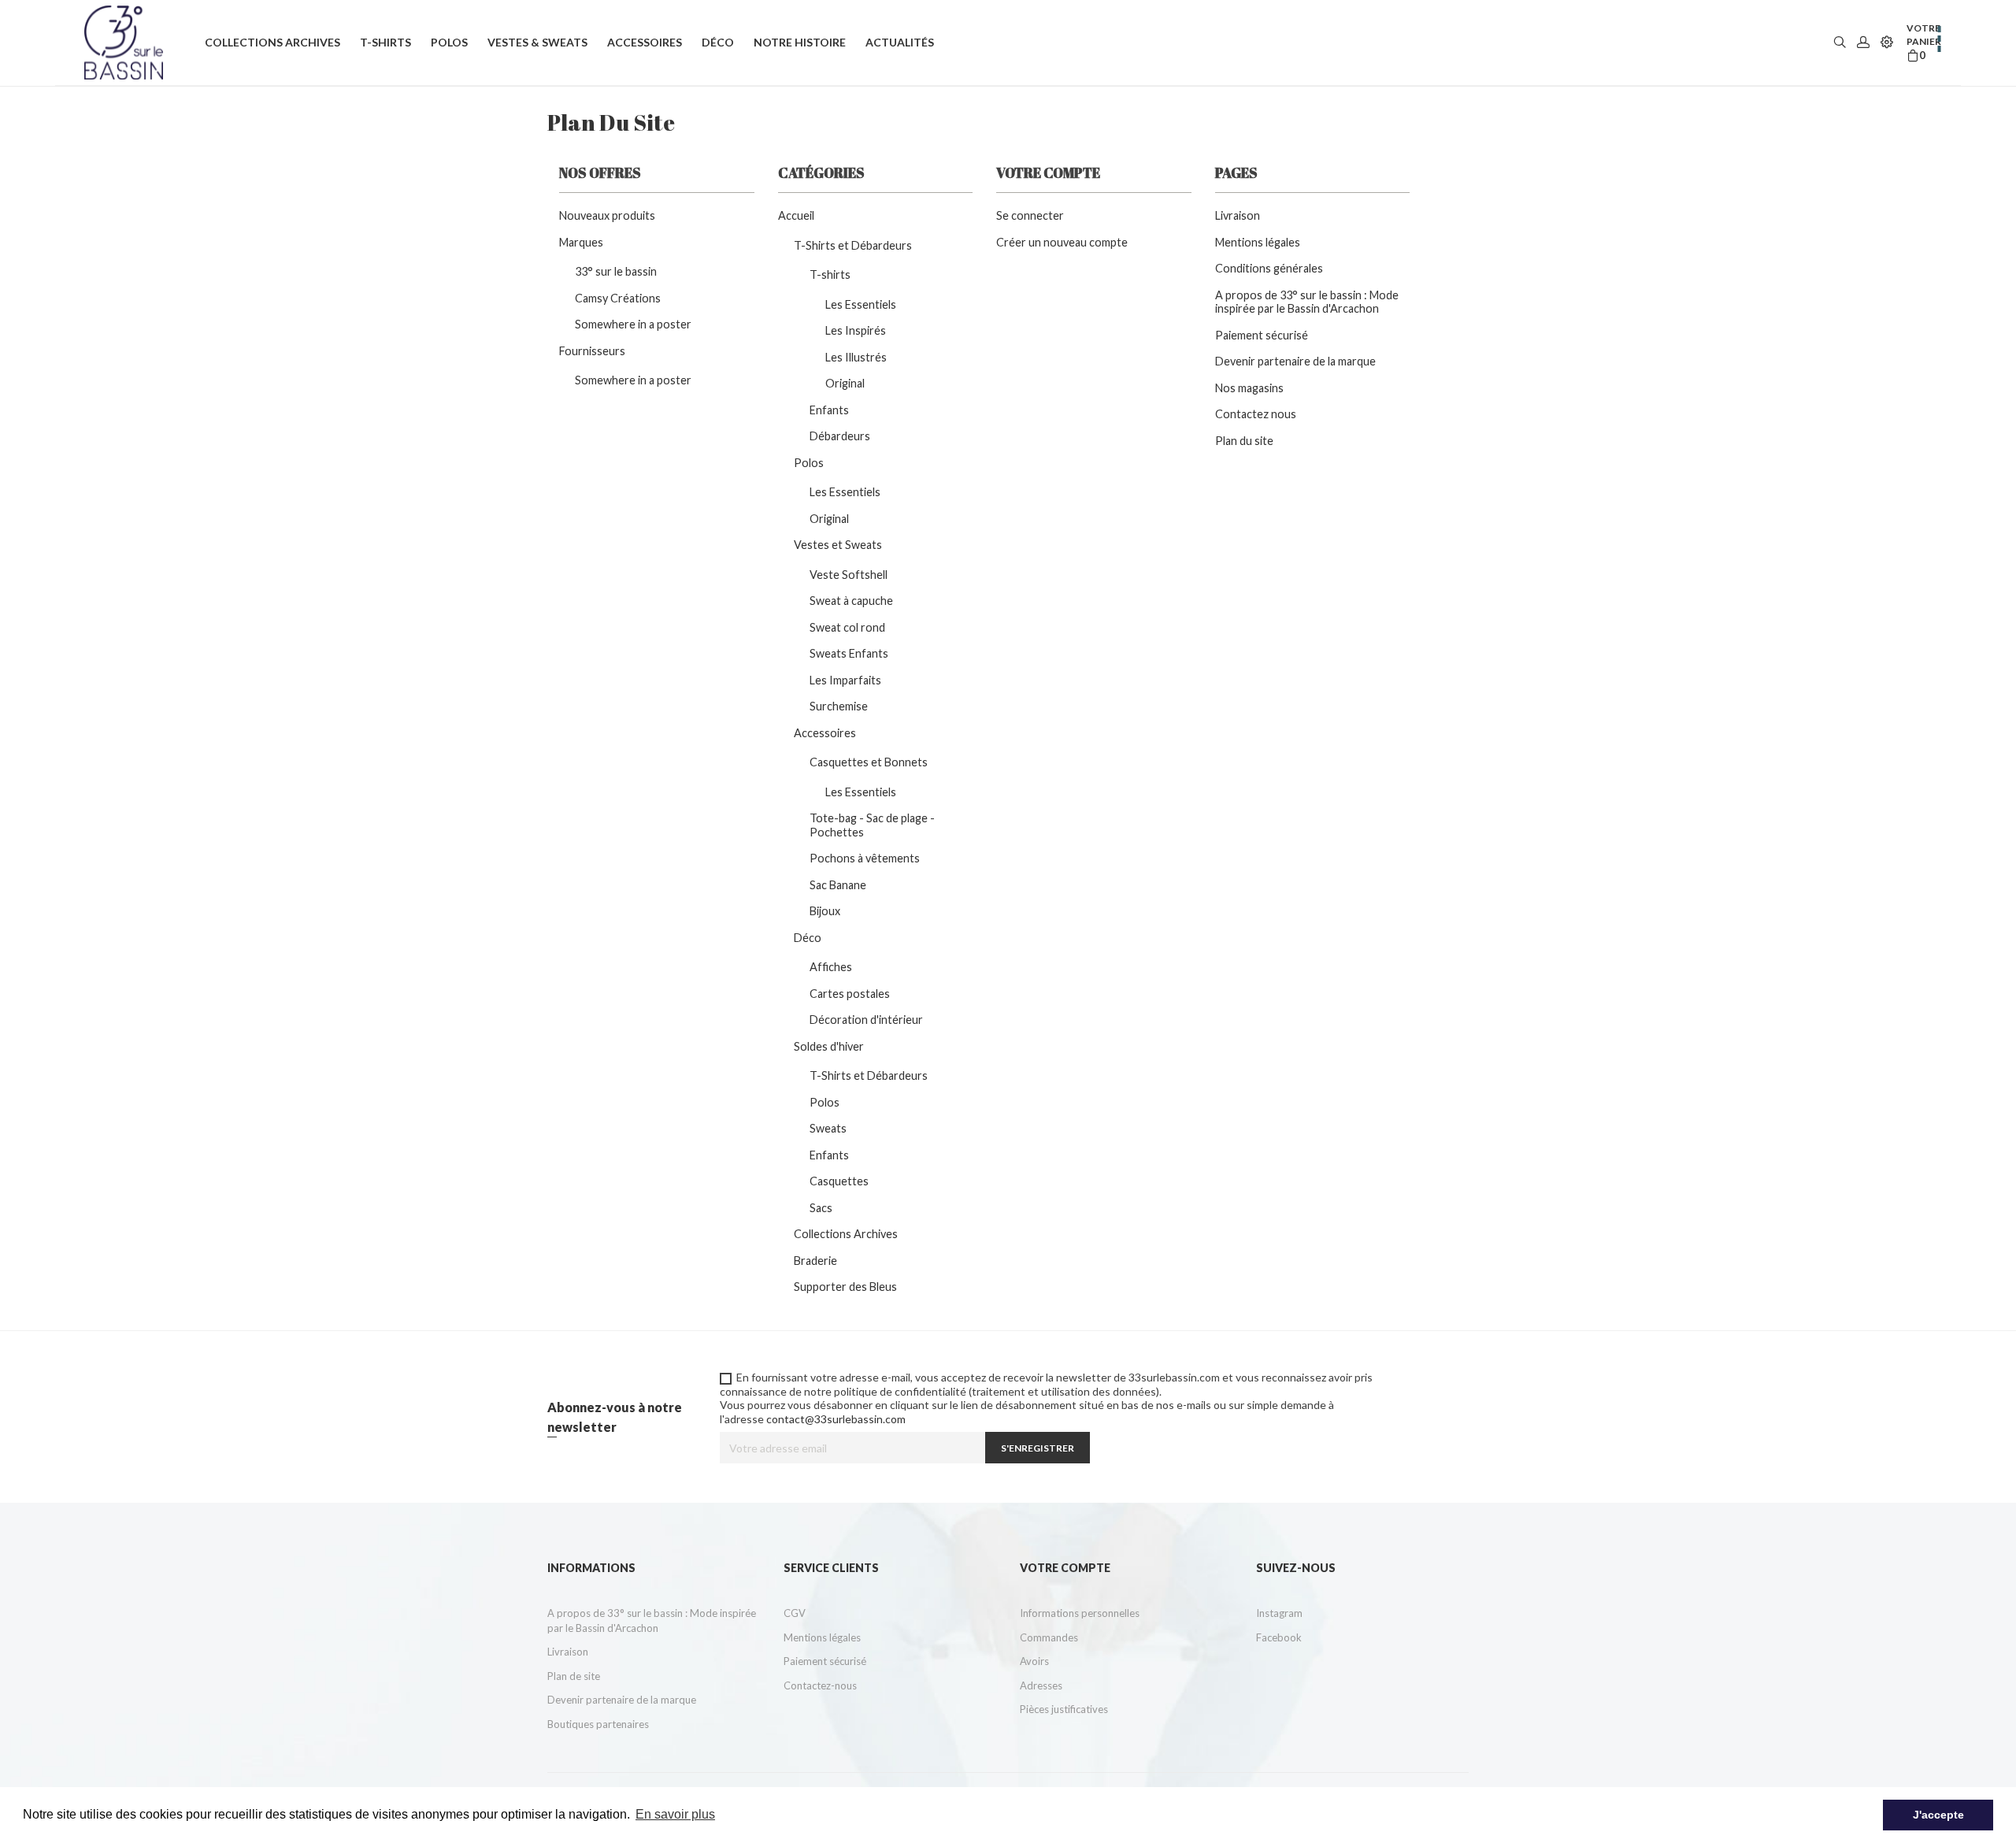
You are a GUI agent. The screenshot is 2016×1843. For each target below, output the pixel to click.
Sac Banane (838, 885)
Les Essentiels (861, 304)
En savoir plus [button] (675, 1814)
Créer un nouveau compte (1062, 242)
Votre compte (1065, 1568)
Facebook (1279, 1637)
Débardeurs (840, 436)
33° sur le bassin (616, 271)
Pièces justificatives (1064, 1709)
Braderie (815, 1261)
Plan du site (1244, 441)
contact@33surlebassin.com (836, 1419)
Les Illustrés (856, 357)
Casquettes (839, 1181)
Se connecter (1030, 215)
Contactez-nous (820, 1685)
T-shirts (830, 274)
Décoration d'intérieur (866, 1020)
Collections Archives (846, 1234)
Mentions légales (1258, 242)
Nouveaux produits (607, 215)
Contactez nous (1256, 414)
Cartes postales (850, 994)
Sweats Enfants (849, 653)
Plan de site (574, 1676)
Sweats (828, 1128)
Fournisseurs (592, 351)
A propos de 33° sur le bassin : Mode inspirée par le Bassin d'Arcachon (1307, 302)
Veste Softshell (849, 575)
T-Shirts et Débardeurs (853, 245)
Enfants (829, 410)
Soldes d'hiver (829, 1046)
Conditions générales (1269, 268)
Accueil (796, 215)
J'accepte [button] (1938, 1815)
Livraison (1238, 215)
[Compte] (1863, 43)
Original (845, 383)
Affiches (831, 967)
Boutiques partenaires (598, 1724)
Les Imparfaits (845, 680)
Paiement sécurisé (1262, 335)
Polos (809, 463)
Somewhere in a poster (633, 324)
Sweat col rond (847, 627)
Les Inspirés (856, 330)
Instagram (1279, 1613)
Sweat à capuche (851, 601)
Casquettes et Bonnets (869, 762)
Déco (808, 938)
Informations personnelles (1080, 1613)
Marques (581, 242)
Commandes (1049, 1637)
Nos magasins (1249, 388)
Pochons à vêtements (865, 858)
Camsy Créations (618, 298)
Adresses (1041, 1685)
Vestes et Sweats (838, 545)
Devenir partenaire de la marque (1295, 361)
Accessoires (825, 733)
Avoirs (1034, 1661)
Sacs (821, 1208)
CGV (795, 1613)
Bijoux (825, 911)
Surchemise (839, 706)
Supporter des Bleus (845, 1287)
